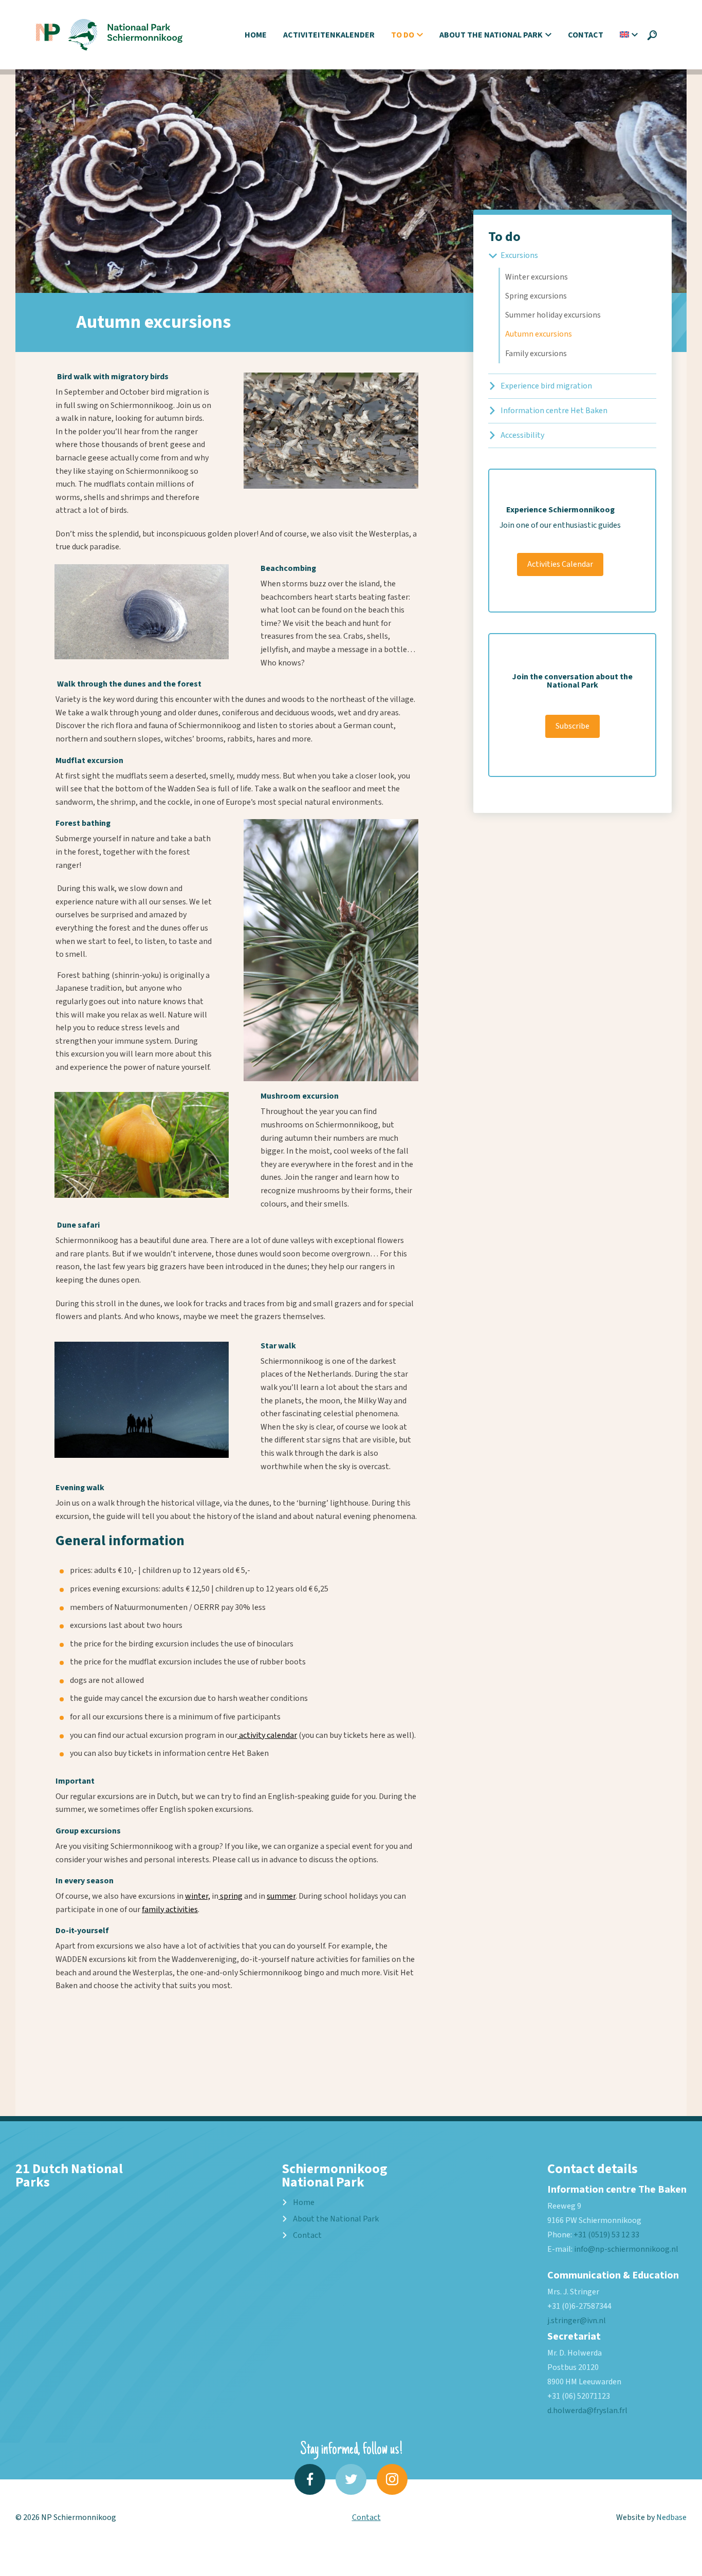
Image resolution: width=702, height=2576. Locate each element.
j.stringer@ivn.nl (577, 2321)
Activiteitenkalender (329, 35)
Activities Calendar (560, 564)
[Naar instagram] (392, 2479)
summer (281, 1896)
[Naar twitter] (351, 2479)
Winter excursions (537, 277)
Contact (586, 35)
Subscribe (572, 726)
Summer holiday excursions (553, 315)
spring (230, 1896)
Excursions (519, 255)
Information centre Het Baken (554, 411)
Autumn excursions (539, 334)
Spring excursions (536, 296)
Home (256, 35)
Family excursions (536, 354)
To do (403, 35)
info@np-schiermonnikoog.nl (626, 2249)
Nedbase (671, 2517)
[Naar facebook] (310, 2479)
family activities (170, 1910)
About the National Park (491, 35)
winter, (198, 1896)
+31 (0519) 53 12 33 (606, 2235)
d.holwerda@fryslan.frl (587, 2411)
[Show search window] (652, 35)
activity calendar (267, 1735)
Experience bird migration (546, 386)
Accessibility (522, 435)
